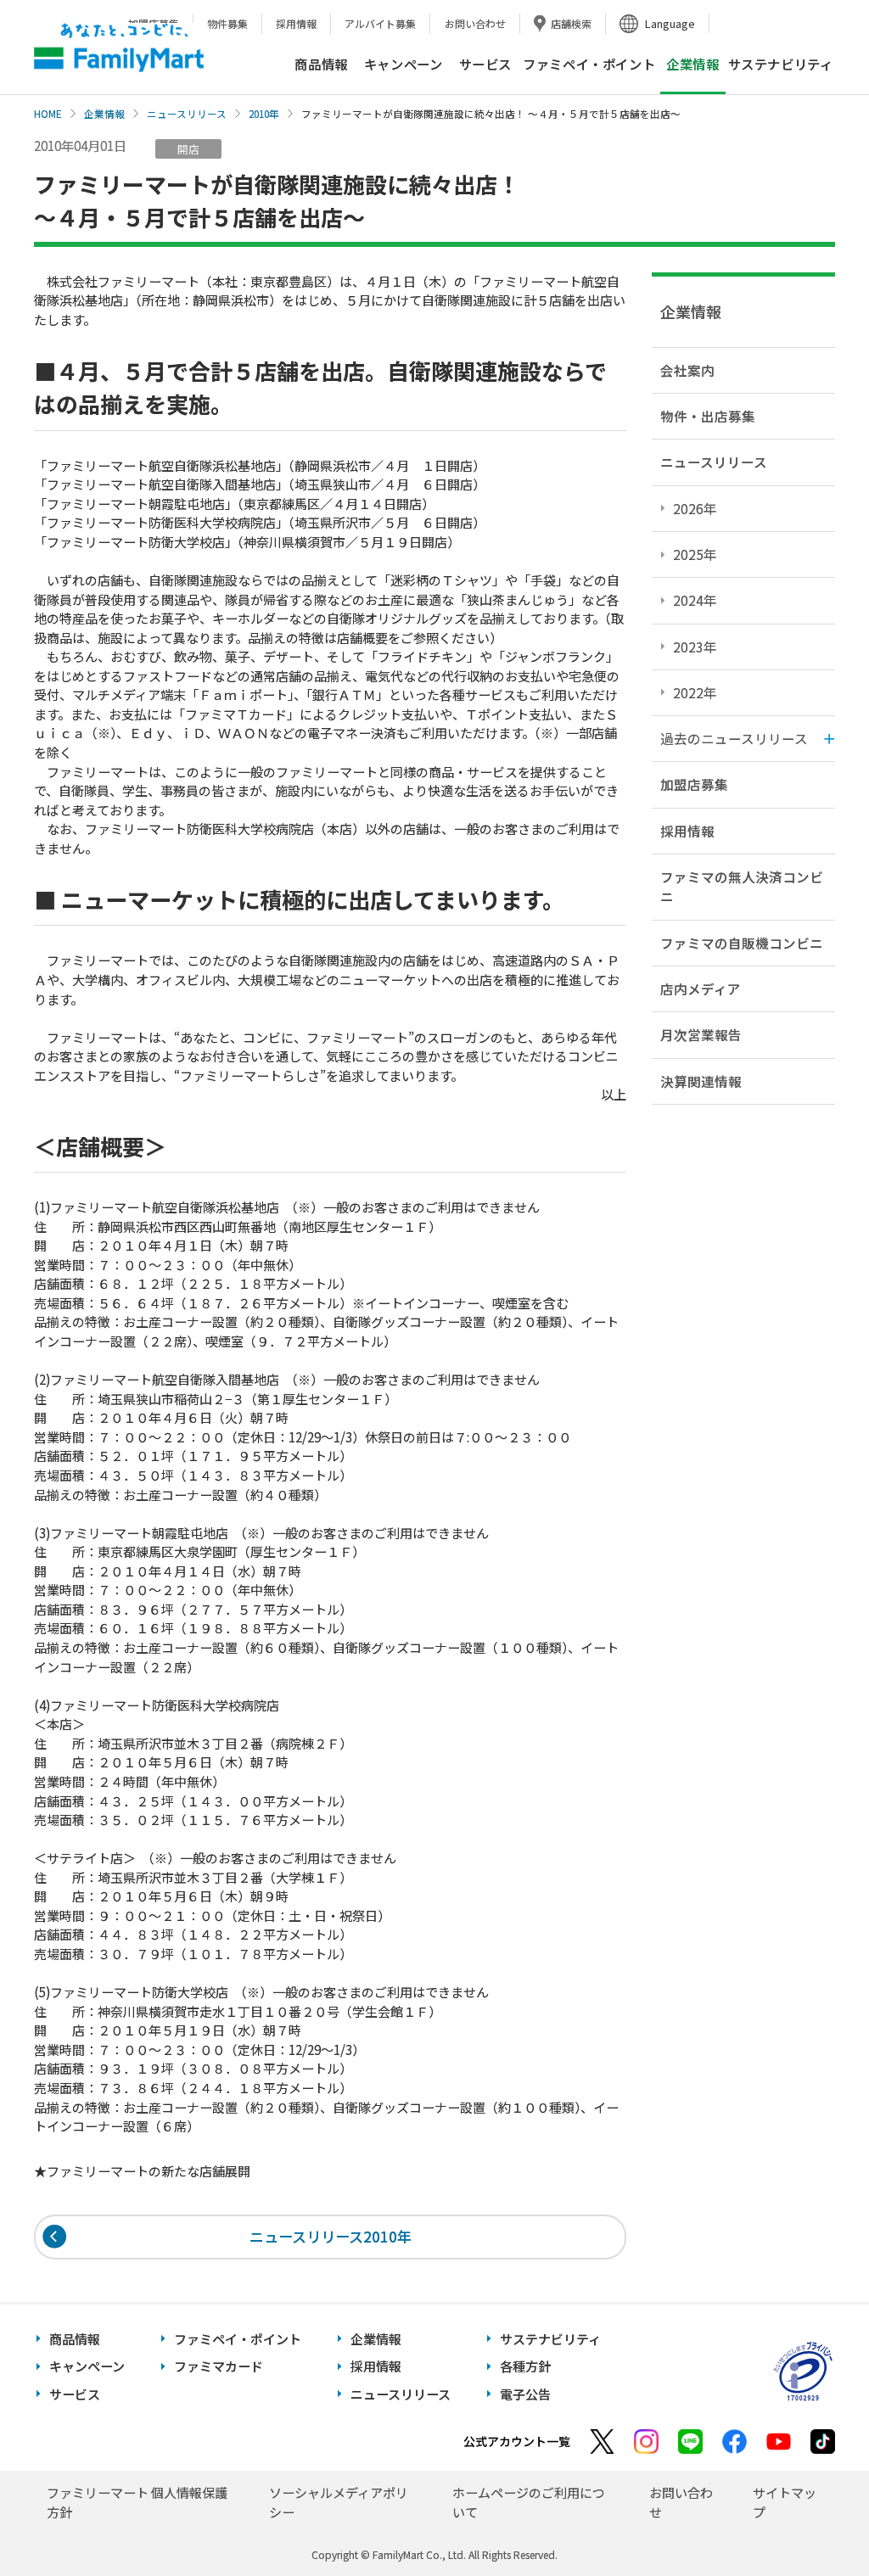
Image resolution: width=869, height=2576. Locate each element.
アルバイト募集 (380, 23)
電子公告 (525, 2394)
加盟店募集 (694, 784)
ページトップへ (814, 2520)
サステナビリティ (781, 64)
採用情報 (296, 23)
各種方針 (525, 2366)
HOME (48, 114)
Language (670, 23)
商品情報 (321, 64)
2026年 (695, 508)
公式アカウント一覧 (517, 2441)
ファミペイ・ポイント (589, 64)
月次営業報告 (701, 1034)
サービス (485, 64)
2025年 (695, 554)
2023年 (695, 647)
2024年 (695, 600)
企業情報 (104, 114)
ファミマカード (219, 2366)
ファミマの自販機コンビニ (742, 943)
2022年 (695, 692)
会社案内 (687, 370)
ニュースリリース (187, 114)
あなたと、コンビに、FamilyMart (119, 48)
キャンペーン (404, 64)
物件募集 (227, 23)
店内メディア (701, 988)
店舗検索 (571, 23)
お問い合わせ (475, 23)
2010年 (264, 114)
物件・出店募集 (708, 416)
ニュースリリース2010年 (331, 2236)
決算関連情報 (701, 1081)
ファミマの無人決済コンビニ (742, 886)
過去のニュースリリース (734, 738)
